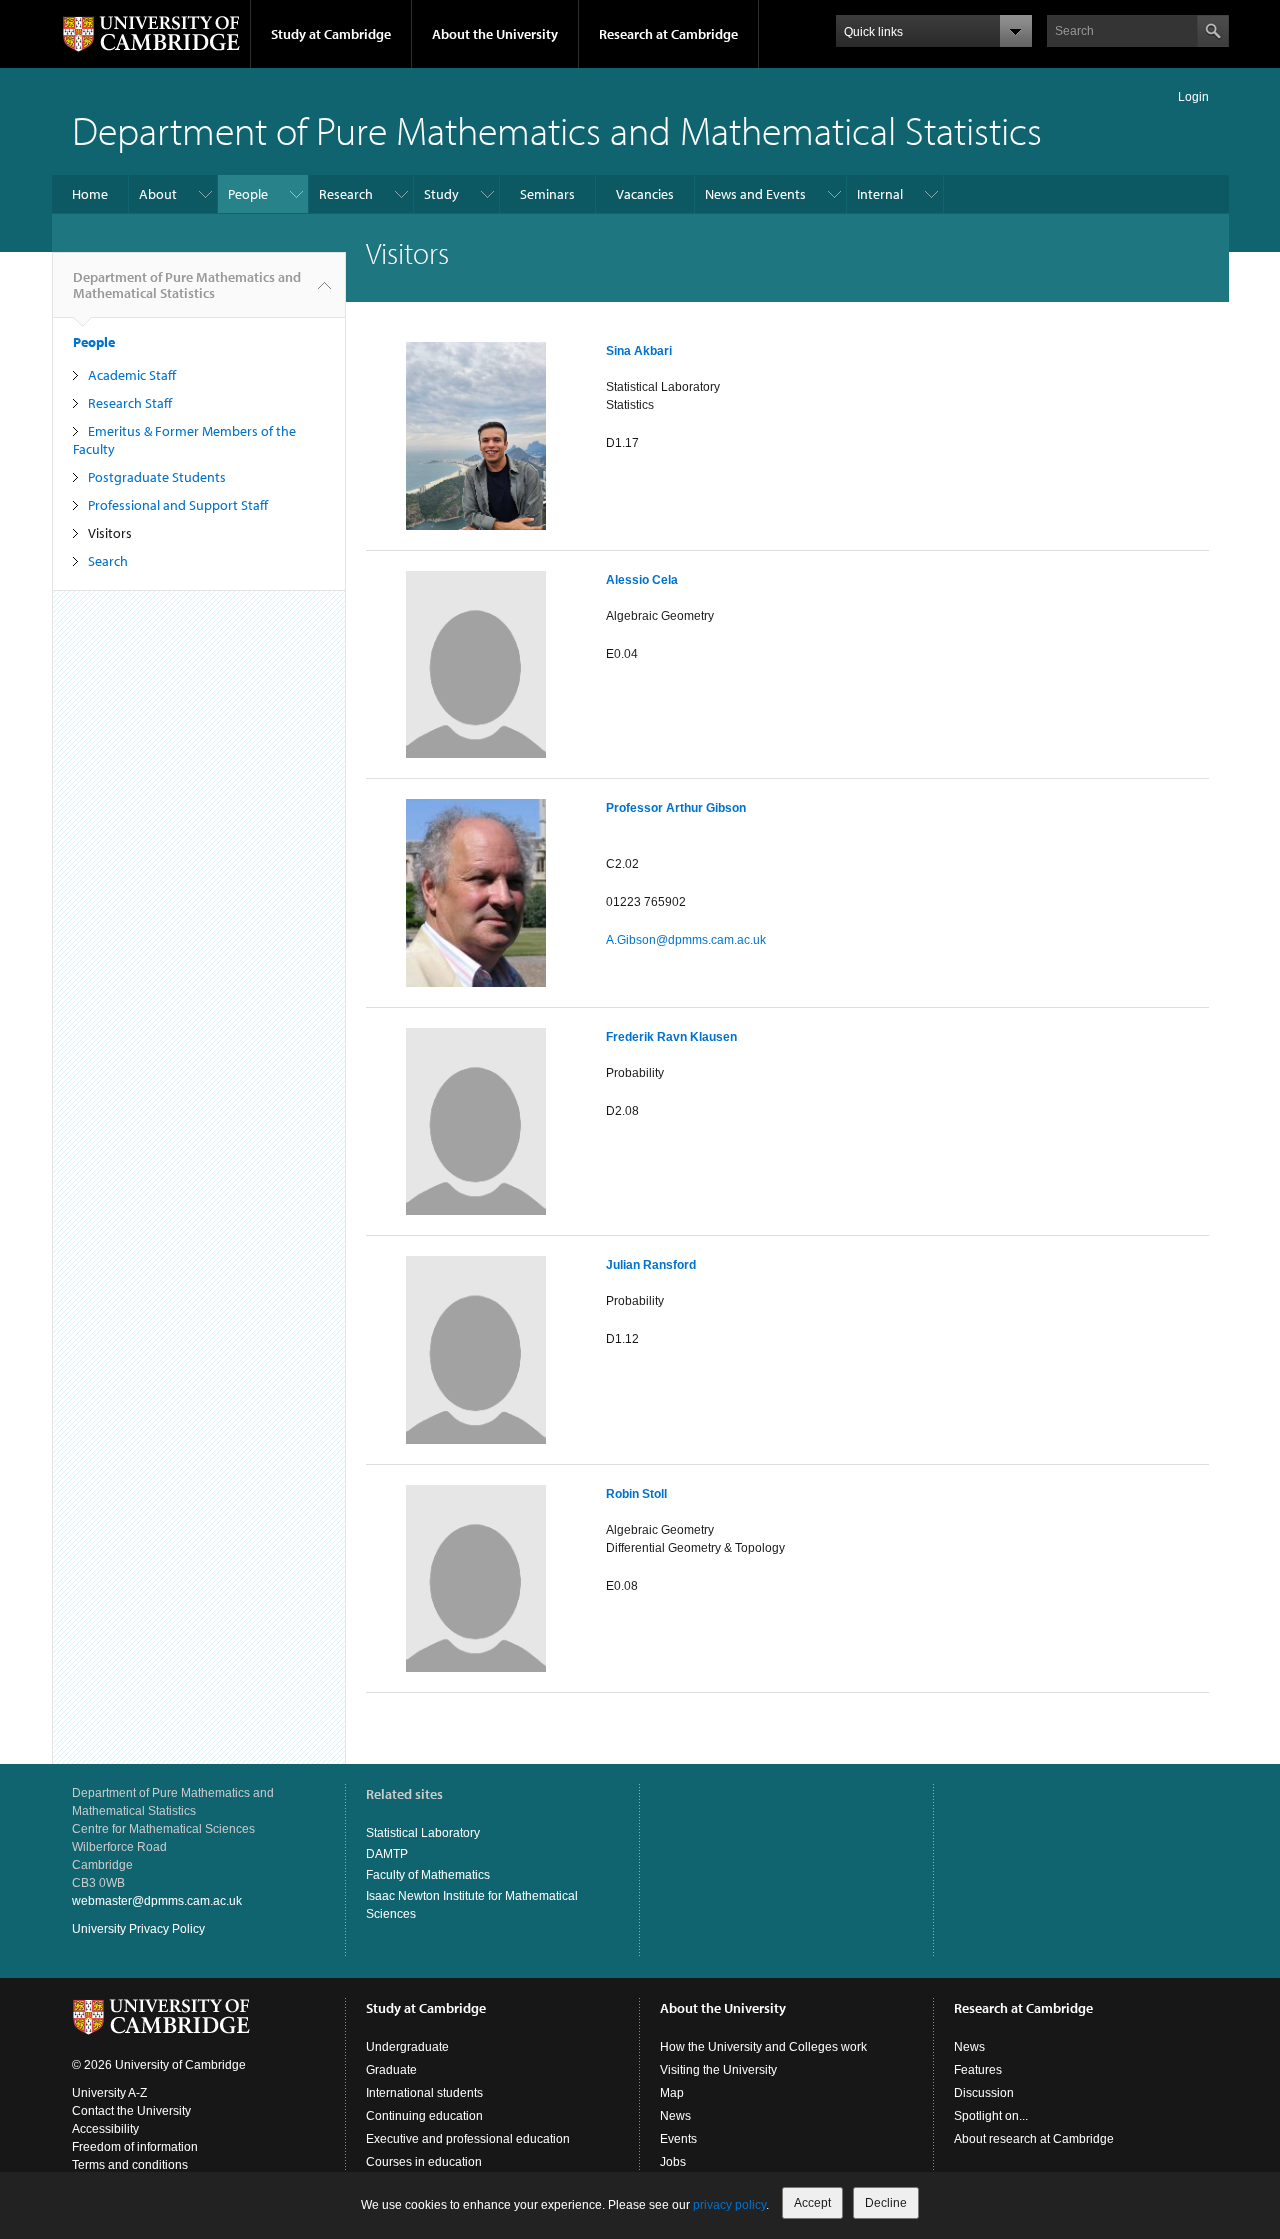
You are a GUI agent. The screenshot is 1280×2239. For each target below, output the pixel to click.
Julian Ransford (651, 1265)
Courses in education (424, 2162)
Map (672, 2093)
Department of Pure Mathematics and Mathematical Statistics (557, 129)
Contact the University (131, 2111)
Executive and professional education (468, 2139)
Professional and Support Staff (178, 505)
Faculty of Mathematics (428, 1875)
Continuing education (424, 2116)
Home (90, 194)
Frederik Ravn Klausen (671, 1037)
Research (346, 194)
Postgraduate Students (157, 477)
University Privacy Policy (138, 1929)
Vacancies (645, 194)
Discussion (984, 2093)
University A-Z (109, 2093)
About (158, 194)
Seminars (547, 194)
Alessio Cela (642, 580)
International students (424, 2093)
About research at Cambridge (1034, 2139)
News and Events (755, 194)
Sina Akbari (639, 351)
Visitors (110, 533)
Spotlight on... (991, 2116)
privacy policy (729, 2205)
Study (441, 194)
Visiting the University (718, 2070)
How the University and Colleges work (763, 2047)
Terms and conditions (130, 2165)
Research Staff (130, 403)
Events (678, 2139)
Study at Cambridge (331, 34)
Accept (812, 2203)
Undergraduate (407, 2047)
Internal (880, 194)
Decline (886, 2203)
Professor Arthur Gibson (676, 808)
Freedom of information (135, 2147)
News (675, 2116)
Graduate (391, 2070)
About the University (495, 34)
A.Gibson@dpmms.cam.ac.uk (686, 940)
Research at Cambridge (668, 34)
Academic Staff (132, 375)
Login (1193, 97)
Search (108, 561)
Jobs (673, 2162)
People (248, 194)
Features (978, 2070)
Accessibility (105, 2129)
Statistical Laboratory (423, 1833)
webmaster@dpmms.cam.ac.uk (157, 1901)
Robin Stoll (636, 1494)
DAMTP (387, 1854)
